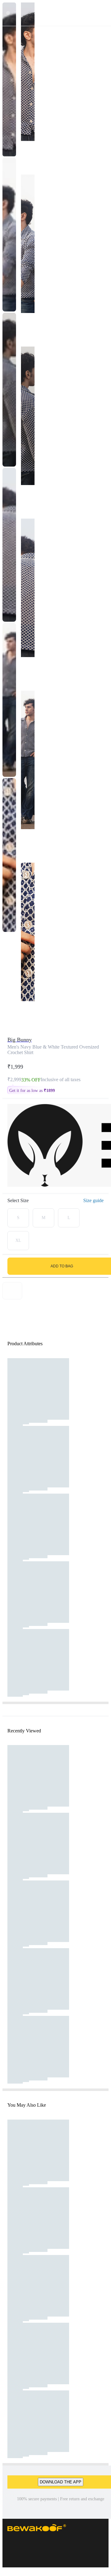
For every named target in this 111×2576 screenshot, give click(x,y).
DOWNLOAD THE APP (61, 2482)
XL (18, 1240)
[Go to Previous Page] (8, 13)
